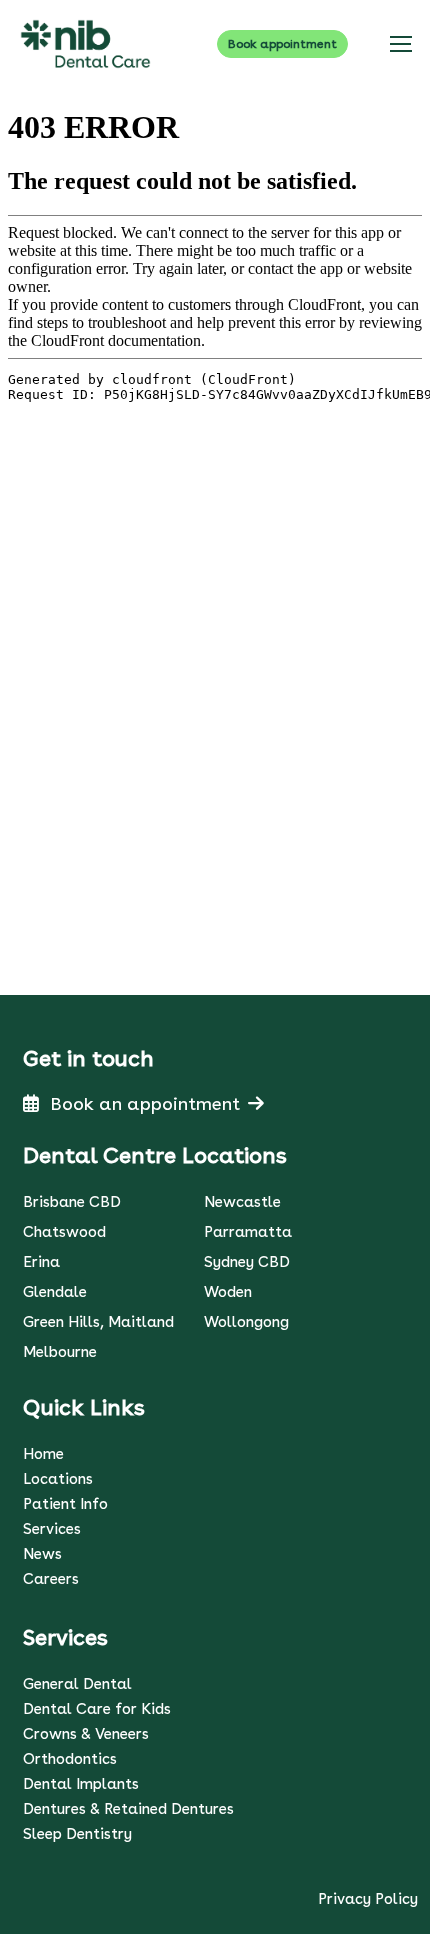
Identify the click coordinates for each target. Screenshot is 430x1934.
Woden (228, 1292)
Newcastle (242, 1202)
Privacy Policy (368, 1899)
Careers (51, 1579)
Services (52, 1529)
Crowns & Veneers (86, 1734)
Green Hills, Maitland (98, 1322)
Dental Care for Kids (97, 1709)
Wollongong (246, 1322)
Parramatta (248, 1232)
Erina (41, 1262)
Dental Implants (81, 1784)
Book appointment (282, 44)
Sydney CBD (247, 1262)
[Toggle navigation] (400, 44)
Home (43, 1454)
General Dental (77, 1684)
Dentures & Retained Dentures (128, 1809)
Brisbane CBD (72, 1202)
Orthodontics (70, 1759)
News (42, 1554)
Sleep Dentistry (77, 1834)
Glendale (55, 1292)
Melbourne (60, 1352)
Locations (58, 1479)
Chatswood (64, 1232)
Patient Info (65, 1504)
